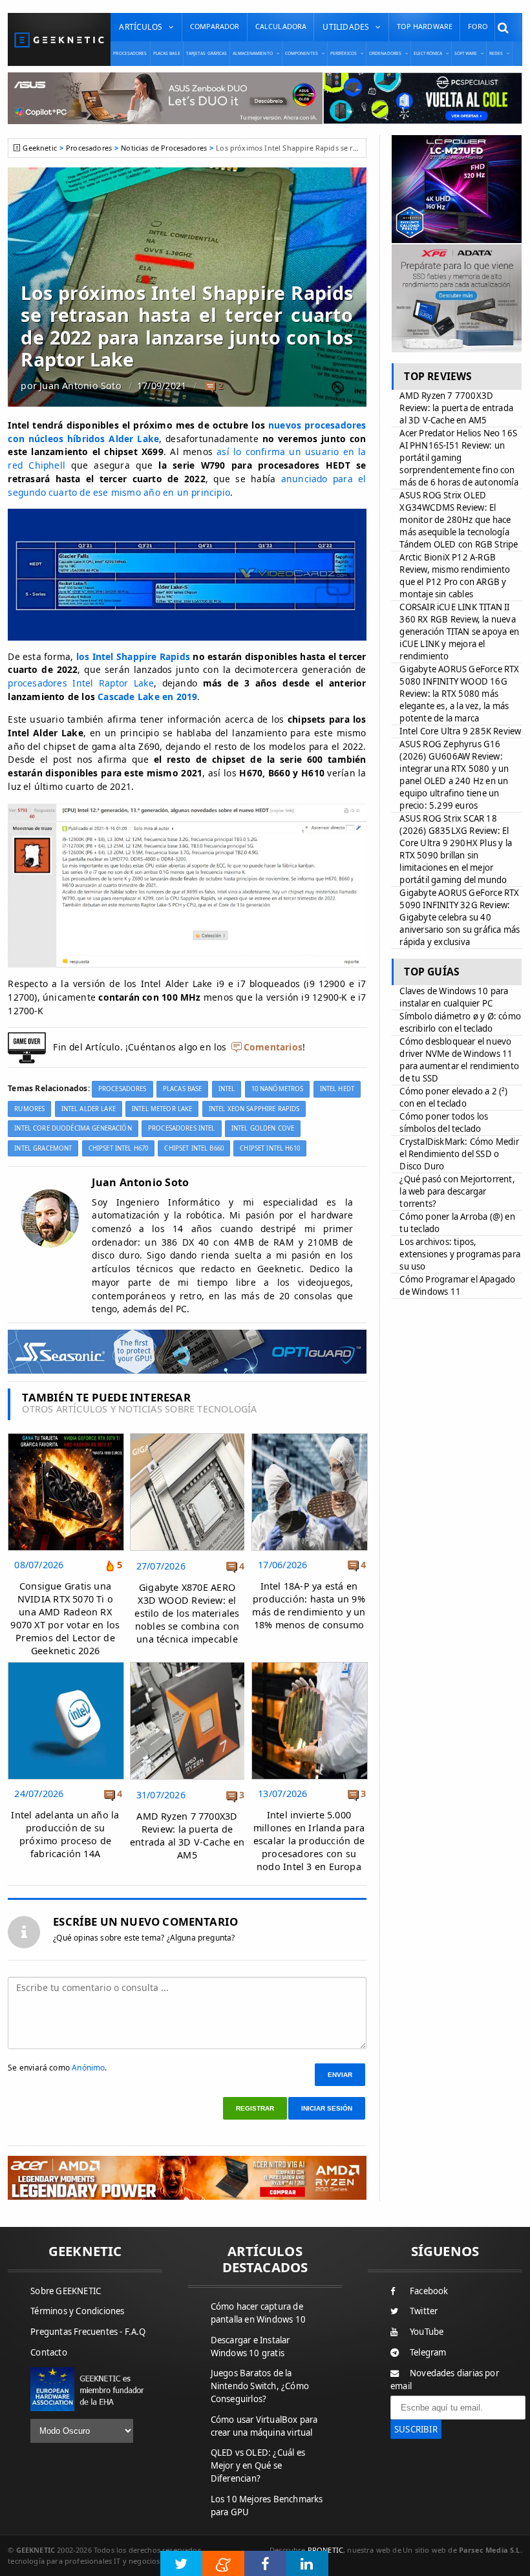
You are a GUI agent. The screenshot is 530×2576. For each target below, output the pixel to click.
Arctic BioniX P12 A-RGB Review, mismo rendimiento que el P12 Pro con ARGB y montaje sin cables (455, 576)
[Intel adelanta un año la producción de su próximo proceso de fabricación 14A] (66, 1666)
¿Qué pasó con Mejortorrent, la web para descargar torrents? (457, 1191)
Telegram (428, 2352)
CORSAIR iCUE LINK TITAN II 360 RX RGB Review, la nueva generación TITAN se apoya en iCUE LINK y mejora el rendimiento (459, 632)
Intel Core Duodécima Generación (73, 1128)
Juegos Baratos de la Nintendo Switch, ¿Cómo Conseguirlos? (260, 2386)
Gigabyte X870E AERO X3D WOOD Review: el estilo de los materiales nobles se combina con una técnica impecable (187, 1613)
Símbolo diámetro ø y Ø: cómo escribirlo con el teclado (460, 1022)
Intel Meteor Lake (162, 1109)
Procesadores (130, 53)
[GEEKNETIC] (59, 40)
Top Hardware (425, 26)
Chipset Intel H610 (270, 1148)
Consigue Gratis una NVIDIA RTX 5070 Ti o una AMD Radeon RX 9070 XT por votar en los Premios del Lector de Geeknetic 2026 (65, 1619)
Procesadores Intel (182, 1128)
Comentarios (273, 1047)
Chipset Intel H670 (119, 1148)
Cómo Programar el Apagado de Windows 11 (457, 1285)
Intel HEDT (337, 1089)
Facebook (429, 2291)
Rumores (29, 1109)
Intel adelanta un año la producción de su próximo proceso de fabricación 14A (65, 1834)
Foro (478, 26)
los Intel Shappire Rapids (133, 656)
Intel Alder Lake (89, 1109)
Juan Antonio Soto (80, 386)
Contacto (49, 2352)
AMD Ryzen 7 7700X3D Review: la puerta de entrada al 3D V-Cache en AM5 (187, 1836)
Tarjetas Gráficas (207, 53)
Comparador (215, 26)
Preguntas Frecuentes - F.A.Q (88, 2332)
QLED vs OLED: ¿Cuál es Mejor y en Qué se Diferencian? (258, 2465)
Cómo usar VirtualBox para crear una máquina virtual (264, 2426)
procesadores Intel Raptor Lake (80, 683)
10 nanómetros (278, 1089)
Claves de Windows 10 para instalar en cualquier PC (454, 997)
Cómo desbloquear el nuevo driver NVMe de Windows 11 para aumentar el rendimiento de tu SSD (459, 1060)
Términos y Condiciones (77, 2311)
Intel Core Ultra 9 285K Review (460, 731)
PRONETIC (325, 2550)
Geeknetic (39, 148)
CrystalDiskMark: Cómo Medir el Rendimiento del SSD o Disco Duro (459, 1154)
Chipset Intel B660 (194, 1148)
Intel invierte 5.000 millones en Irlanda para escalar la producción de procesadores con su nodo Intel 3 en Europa (309, 1841)
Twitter (424, 2311)
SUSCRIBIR (416, 2429)
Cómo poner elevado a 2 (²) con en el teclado (453, 1097)
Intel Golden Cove (263, 1128)
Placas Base (167, 53)
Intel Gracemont (43, 1148)
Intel (227, 1089)
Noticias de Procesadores (164, 148)
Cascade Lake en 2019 (147, 697)
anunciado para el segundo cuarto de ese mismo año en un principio (187, 485)
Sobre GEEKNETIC (66, 2291)
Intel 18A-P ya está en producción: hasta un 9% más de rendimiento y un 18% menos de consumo (309, 1605)
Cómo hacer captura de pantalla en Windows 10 (258, 2313)
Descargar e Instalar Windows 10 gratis (250, 2347)
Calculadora (281, 26)
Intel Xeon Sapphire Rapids (254, 1109)
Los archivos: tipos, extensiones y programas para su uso (460, 1254)
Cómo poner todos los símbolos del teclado (444, 1123)
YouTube (427, 2332)
